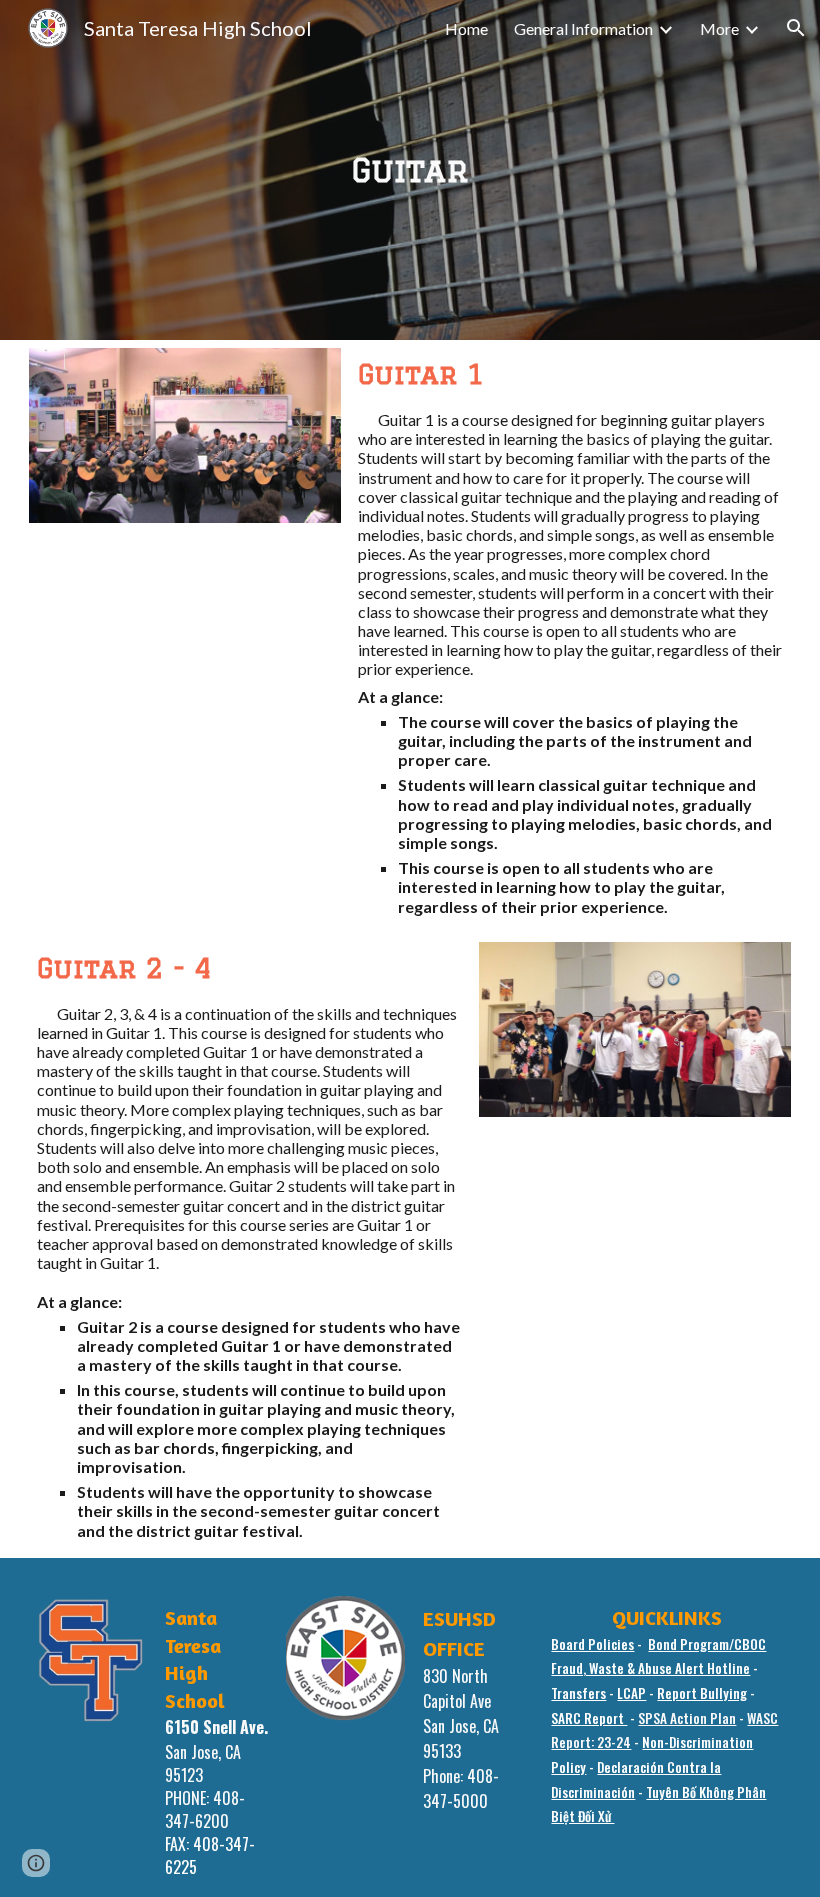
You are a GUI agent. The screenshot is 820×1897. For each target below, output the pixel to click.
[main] (409, 170)
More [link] (719, 28)
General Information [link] (583, 28)
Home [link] (466, 28)
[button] (796, 28)
